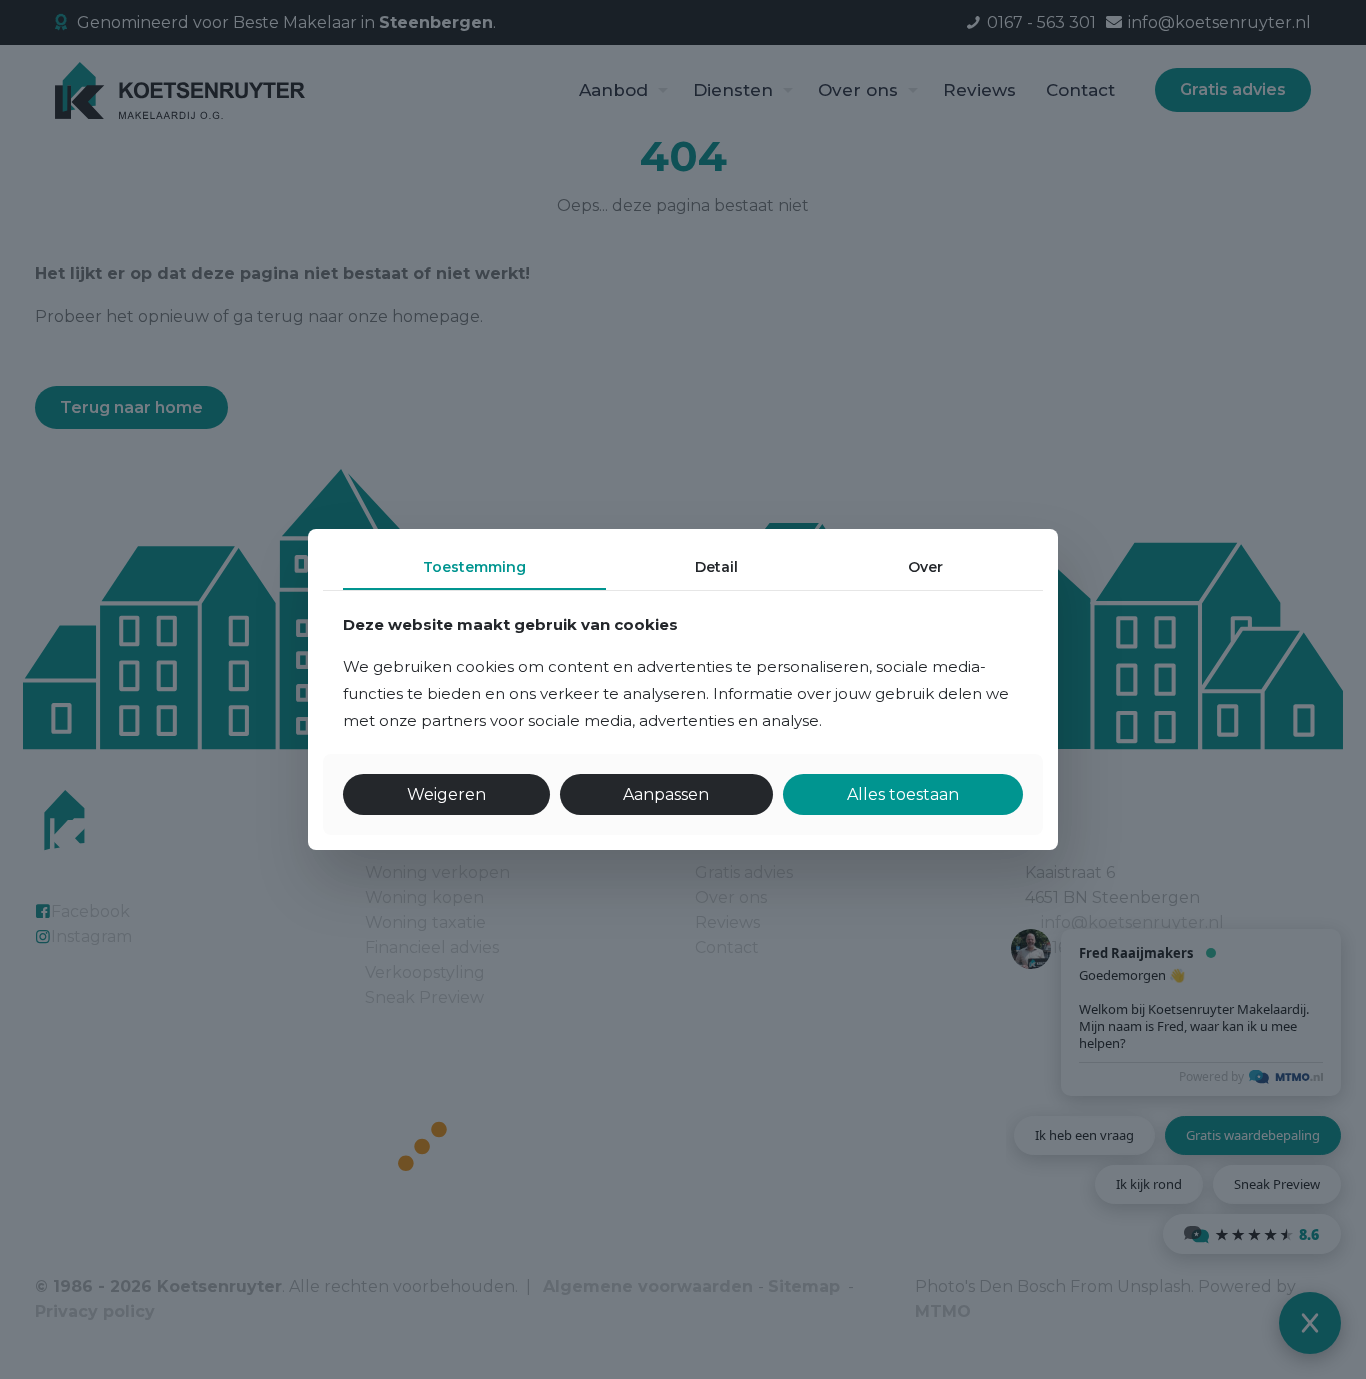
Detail (716, 567)
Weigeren (446, 794)
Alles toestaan (903, 794)
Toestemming (474, 567)
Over (925, 567)
